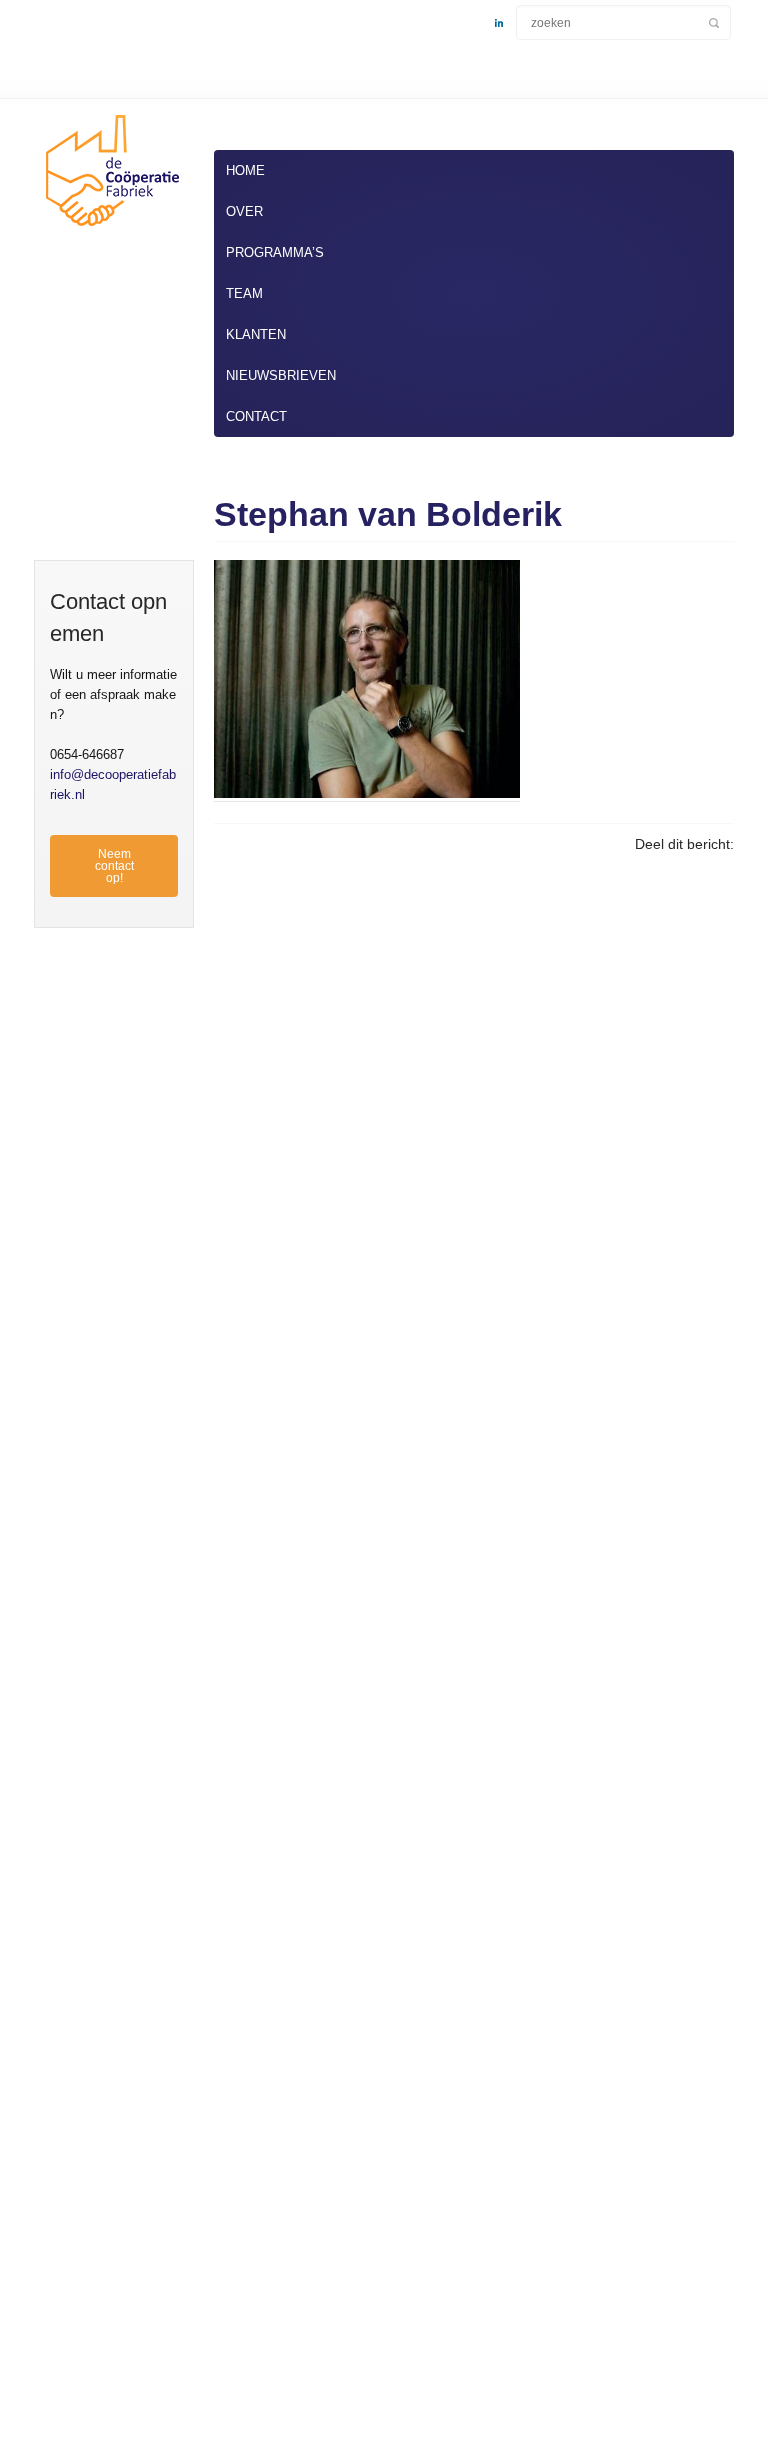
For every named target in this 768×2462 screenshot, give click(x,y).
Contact (256, 416)
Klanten (256, 334)
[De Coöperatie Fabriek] (109, 230)
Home (245, 170)
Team (244, 293)
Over (244, 211)
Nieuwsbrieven (281, 375)
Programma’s (275, 252)
